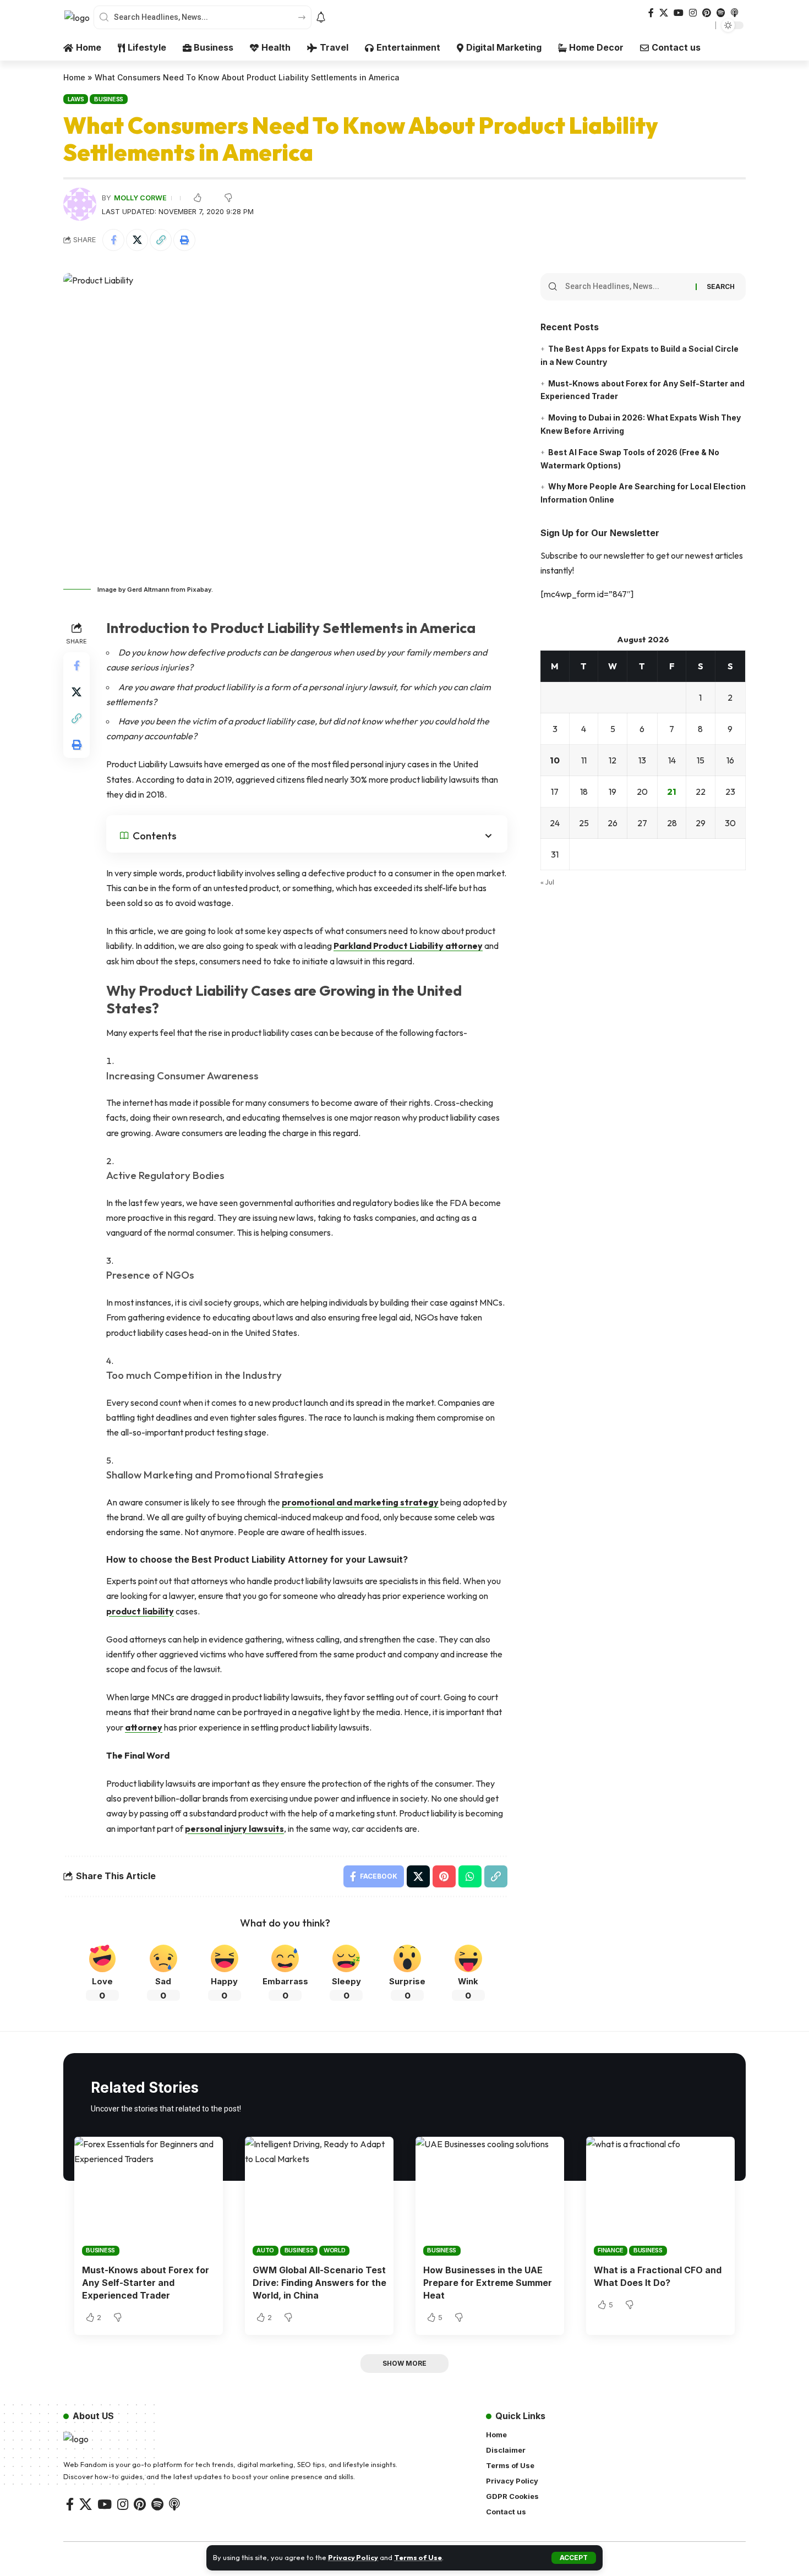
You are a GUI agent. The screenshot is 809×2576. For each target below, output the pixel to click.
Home (74, 77)
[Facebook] (651, 13)
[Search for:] (626, 287)
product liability (140, 1611)
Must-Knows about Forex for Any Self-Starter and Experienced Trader (146, 2283)
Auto (265, 2250)
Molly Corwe (140, 198)
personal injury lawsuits (234, 1829)
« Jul (547, 882)
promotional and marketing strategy (360, 1502)
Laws (76, 99)
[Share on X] (137, 240)
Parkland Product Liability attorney (408, 946)
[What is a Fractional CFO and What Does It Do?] (660, 2196)
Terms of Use (418, 2557)
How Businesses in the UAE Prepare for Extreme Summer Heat (488, 2283)
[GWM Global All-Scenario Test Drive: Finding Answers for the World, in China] (319, 2196)
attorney (144, 1727)
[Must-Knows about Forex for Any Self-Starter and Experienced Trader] (149, 2196)
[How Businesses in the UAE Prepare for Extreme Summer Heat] (490, 2196)
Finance (610, 2250)
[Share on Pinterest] (444, 1876)
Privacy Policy (353, 2557)
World (335, 2250)
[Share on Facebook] (113, 240)
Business (109, 99)
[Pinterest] (707, 13)
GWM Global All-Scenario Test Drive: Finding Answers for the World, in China (319, 2283)
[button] (574, 2558)
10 (555, 761)
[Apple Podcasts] (735, 13)
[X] (664, 13)
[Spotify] (721, 13)
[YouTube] (679, 13)
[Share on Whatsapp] (470, 1876)
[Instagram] (693, 13)
